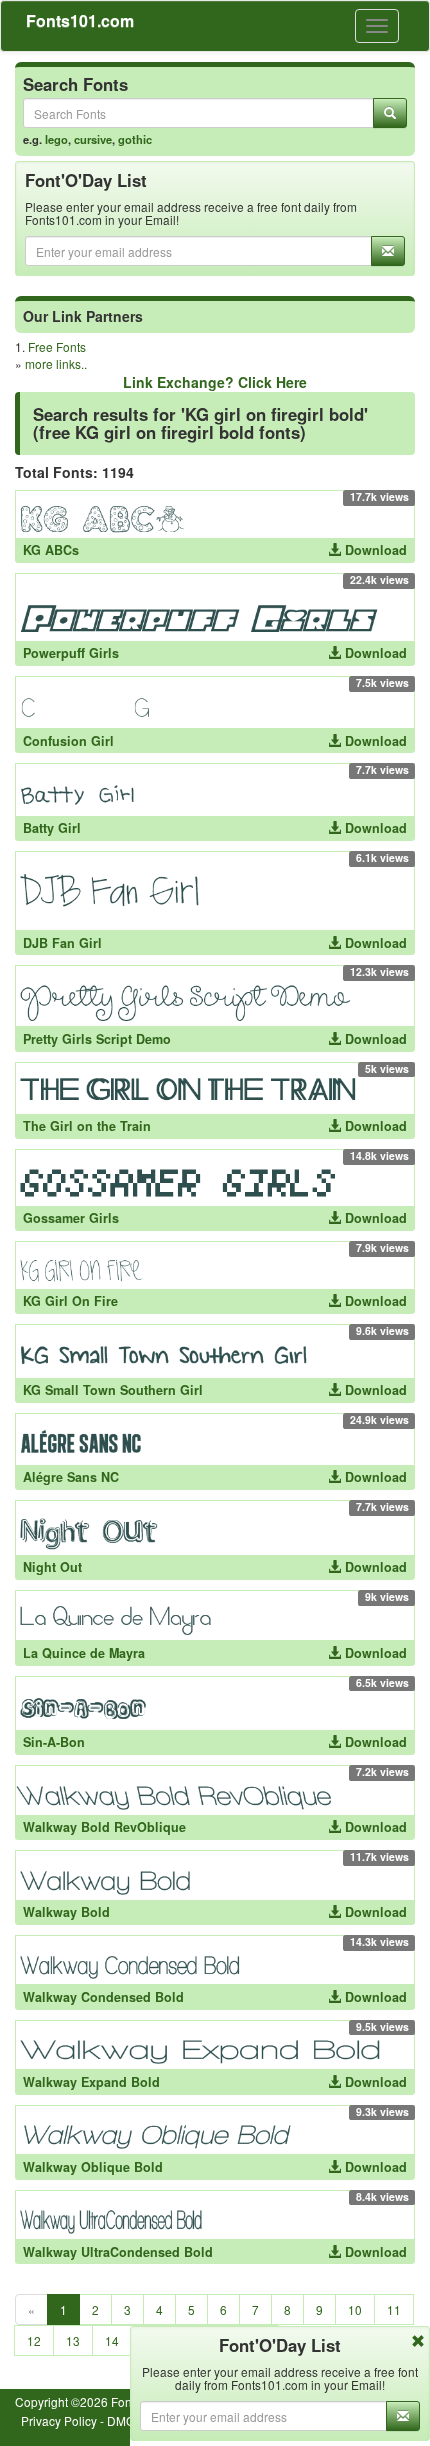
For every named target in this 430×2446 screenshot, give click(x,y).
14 (112, 2340)
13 (73, 2340)
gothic (135, 139)
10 (355, 2309)
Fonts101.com (80, 20)
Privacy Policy (59, 2420)
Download (374, 550)
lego (56, 139)
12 (34, 2340)
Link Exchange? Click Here (215, 382)
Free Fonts (57, 346)
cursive (93, 139)
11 (394, 2309)
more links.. (56, 363)
